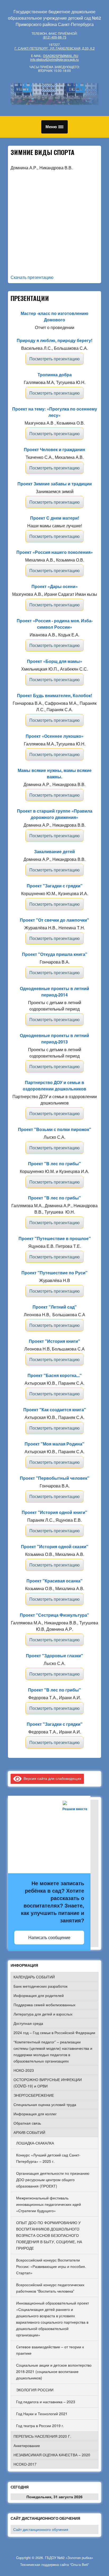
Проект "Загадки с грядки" (55, 886)
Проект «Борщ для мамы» (55, 661)
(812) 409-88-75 (55, 37)
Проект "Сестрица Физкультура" (54, 1615)
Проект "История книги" (54, 1341)
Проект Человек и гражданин (54, 449)
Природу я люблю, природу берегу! (54, 340)
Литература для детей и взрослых (43, 2014)
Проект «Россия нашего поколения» (55, 552)
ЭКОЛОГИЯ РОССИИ (35, 2390)
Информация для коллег (35, 2114)
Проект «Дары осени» (55, 586)
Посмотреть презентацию (54, 359)
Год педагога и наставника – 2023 (46, 2402)
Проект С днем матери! (55, 518)
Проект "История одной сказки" (55, 1546)
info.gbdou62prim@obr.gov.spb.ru (54, 59)
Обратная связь (27, 2123)
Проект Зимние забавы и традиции (55, 484)
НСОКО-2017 (25, 2464)
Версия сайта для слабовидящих (51, 1778)
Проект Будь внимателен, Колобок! (54, 695)
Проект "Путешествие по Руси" (54, 1273)
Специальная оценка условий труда (45, 2104)
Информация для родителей (39, 1995)
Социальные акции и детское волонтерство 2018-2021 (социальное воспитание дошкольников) (54, 2371)
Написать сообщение (49, 1938)
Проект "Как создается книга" (55, 1410)
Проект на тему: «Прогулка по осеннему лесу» (55, 412)
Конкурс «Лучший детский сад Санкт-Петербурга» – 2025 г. (48, 2158)
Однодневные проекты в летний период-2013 (54, 1039)
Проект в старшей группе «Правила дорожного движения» (55, 814)
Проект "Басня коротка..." (55, 1375)
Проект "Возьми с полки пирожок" (55, 1129)
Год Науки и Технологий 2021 (42, 2414)
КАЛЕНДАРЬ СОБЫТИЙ (34, 1977)
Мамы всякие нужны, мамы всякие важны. (55, 773)
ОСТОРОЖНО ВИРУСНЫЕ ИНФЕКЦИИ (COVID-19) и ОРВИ (48, 2083)
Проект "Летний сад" (55, 1307)
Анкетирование (27, 2445)
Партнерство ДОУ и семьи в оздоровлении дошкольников (54, 1086)
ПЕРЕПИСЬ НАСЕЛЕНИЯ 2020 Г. (42, 2436)
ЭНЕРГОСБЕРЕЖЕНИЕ (34, 2095)
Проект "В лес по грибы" (54, 1164)
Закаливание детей (54, 851)
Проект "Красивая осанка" (54, 1581)
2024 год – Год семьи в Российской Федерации (54, 2033)
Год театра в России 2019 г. (40, 2426)
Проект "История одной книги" (54, 1512)
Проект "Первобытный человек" (55, 1478)
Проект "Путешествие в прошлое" (55, 1238)
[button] (54, 127)
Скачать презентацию (32, 277)
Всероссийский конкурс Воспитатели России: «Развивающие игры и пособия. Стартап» (51, 2266)
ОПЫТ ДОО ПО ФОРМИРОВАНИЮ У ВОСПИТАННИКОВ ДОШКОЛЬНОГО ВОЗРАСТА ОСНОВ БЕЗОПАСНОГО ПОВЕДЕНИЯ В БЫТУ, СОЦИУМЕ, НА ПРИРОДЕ (49, 2235)
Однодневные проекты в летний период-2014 (54, 992)
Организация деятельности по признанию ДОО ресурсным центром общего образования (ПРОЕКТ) (53, 2180)
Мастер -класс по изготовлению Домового (54, 316)
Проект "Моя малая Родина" (54, 1444)
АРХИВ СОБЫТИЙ (29, 2132)
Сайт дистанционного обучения (41, 2529)
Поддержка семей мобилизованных (44, 2005)
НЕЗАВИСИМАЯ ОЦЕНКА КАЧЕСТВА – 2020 (52, 2455)
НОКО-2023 (24, 2070)
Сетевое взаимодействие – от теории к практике (50, 2350)
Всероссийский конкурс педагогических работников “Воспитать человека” (50, 2288)
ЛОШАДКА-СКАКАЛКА (35, 2143)
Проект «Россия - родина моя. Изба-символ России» (55, 624)
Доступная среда (28, 2023)
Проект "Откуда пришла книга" (55, 954)
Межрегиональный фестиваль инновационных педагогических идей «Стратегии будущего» (49, 2204)
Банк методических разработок (40, 1986)
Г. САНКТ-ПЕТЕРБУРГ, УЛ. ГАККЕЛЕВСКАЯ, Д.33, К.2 (55, 48)
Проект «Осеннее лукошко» (55, 736)
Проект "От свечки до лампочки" (54, 920)
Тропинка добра (55, 375)
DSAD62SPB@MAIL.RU (61, 56)
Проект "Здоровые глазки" (54, 1656)
